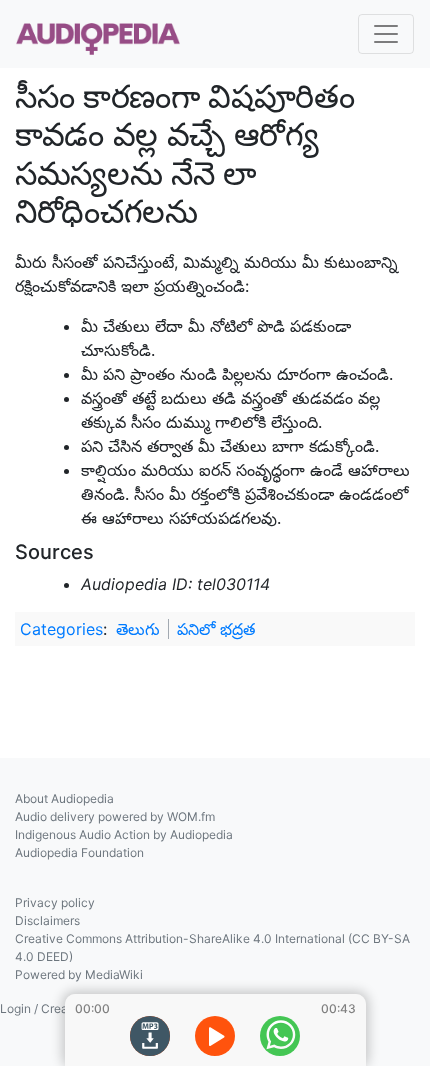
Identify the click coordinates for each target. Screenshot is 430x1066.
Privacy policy (55, 902)
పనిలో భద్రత (216, 629)
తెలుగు (138, 629)
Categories (61, 629)
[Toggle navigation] (386, 34)
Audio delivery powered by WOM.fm (115, 816)
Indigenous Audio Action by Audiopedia (124, 834)
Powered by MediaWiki (79, 974)
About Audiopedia (64, 798)
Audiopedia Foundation (79, 852)
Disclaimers (47, 920)
